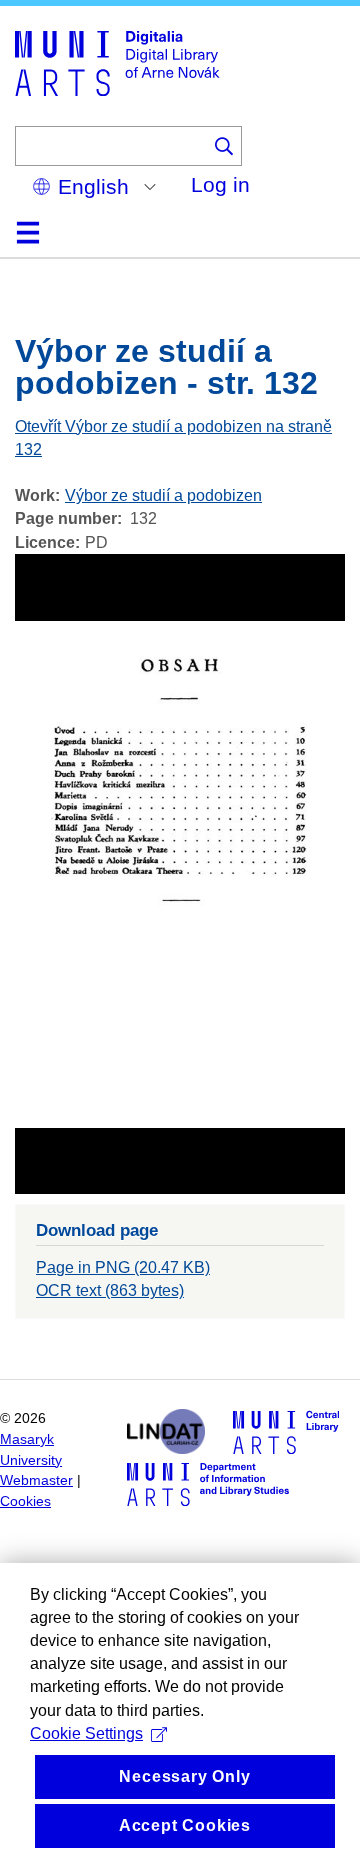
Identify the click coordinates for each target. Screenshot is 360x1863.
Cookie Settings (86, 1733)
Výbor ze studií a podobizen (163, 495)
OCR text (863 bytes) (110, 1290)
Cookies (25, 1501)
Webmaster (36, 1480)
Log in (220, 184)
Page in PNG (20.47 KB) (123, 1267)
